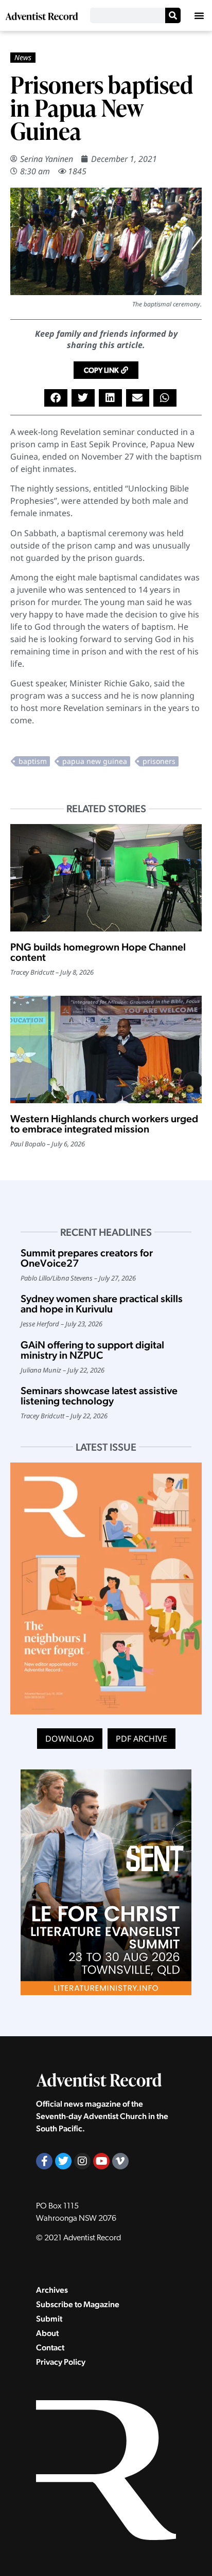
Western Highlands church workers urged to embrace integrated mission (104, 1124)
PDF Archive (142, 1739)
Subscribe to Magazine (78, 2304)
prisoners (159, 761)
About (47, 2333)
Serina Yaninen (47, 159)
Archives (52, 2290)
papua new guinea (95, 761)
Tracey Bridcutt (32, 972)
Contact (50, 2347)
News (23, 57)
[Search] (173, 15)
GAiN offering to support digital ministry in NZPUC (92, 1350)
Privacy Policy (61, 2362)
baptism (33, 761)
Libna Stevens (73, 1278)
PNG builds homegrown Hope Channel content (98, 952)
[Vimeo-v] (120, 2161)
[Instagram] (82, 2161)
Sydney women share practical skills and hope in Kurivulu (102, 1304)
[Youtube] (101, 2161)
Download (70, 1739)
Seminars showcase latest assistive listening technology (99, 1396)
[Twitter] (63, 2161)
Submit (49, 2319)
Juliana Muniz (41, 1370)
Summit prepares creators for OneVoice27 (87, 1258)
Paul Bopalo (28, 1144)
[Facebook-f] (44, 2161)
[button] (199, 15)
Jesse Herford (40, 1324)
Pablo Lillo (35, 1278)
